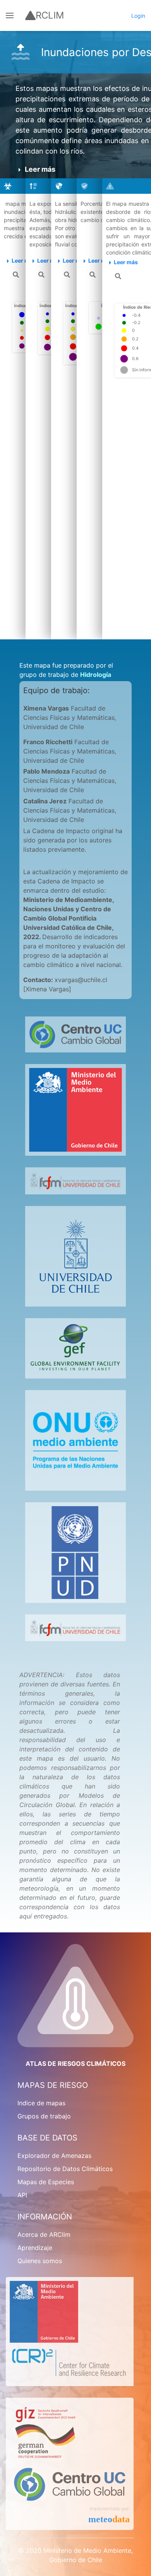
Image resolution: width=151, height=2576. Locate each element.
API (22, 2195)
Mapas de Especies (46, 2182)
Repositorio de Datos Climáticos (65, 2169)
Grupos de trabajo (44, 2116)
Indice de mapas (41, 2103)
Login (138, 16)
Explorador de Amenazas (54, 2156)
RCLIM (50, 15)
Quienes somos (40, 2261)
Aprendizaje (35, 2248)
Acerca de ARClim (44, 2234)
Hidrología (96, 675)
